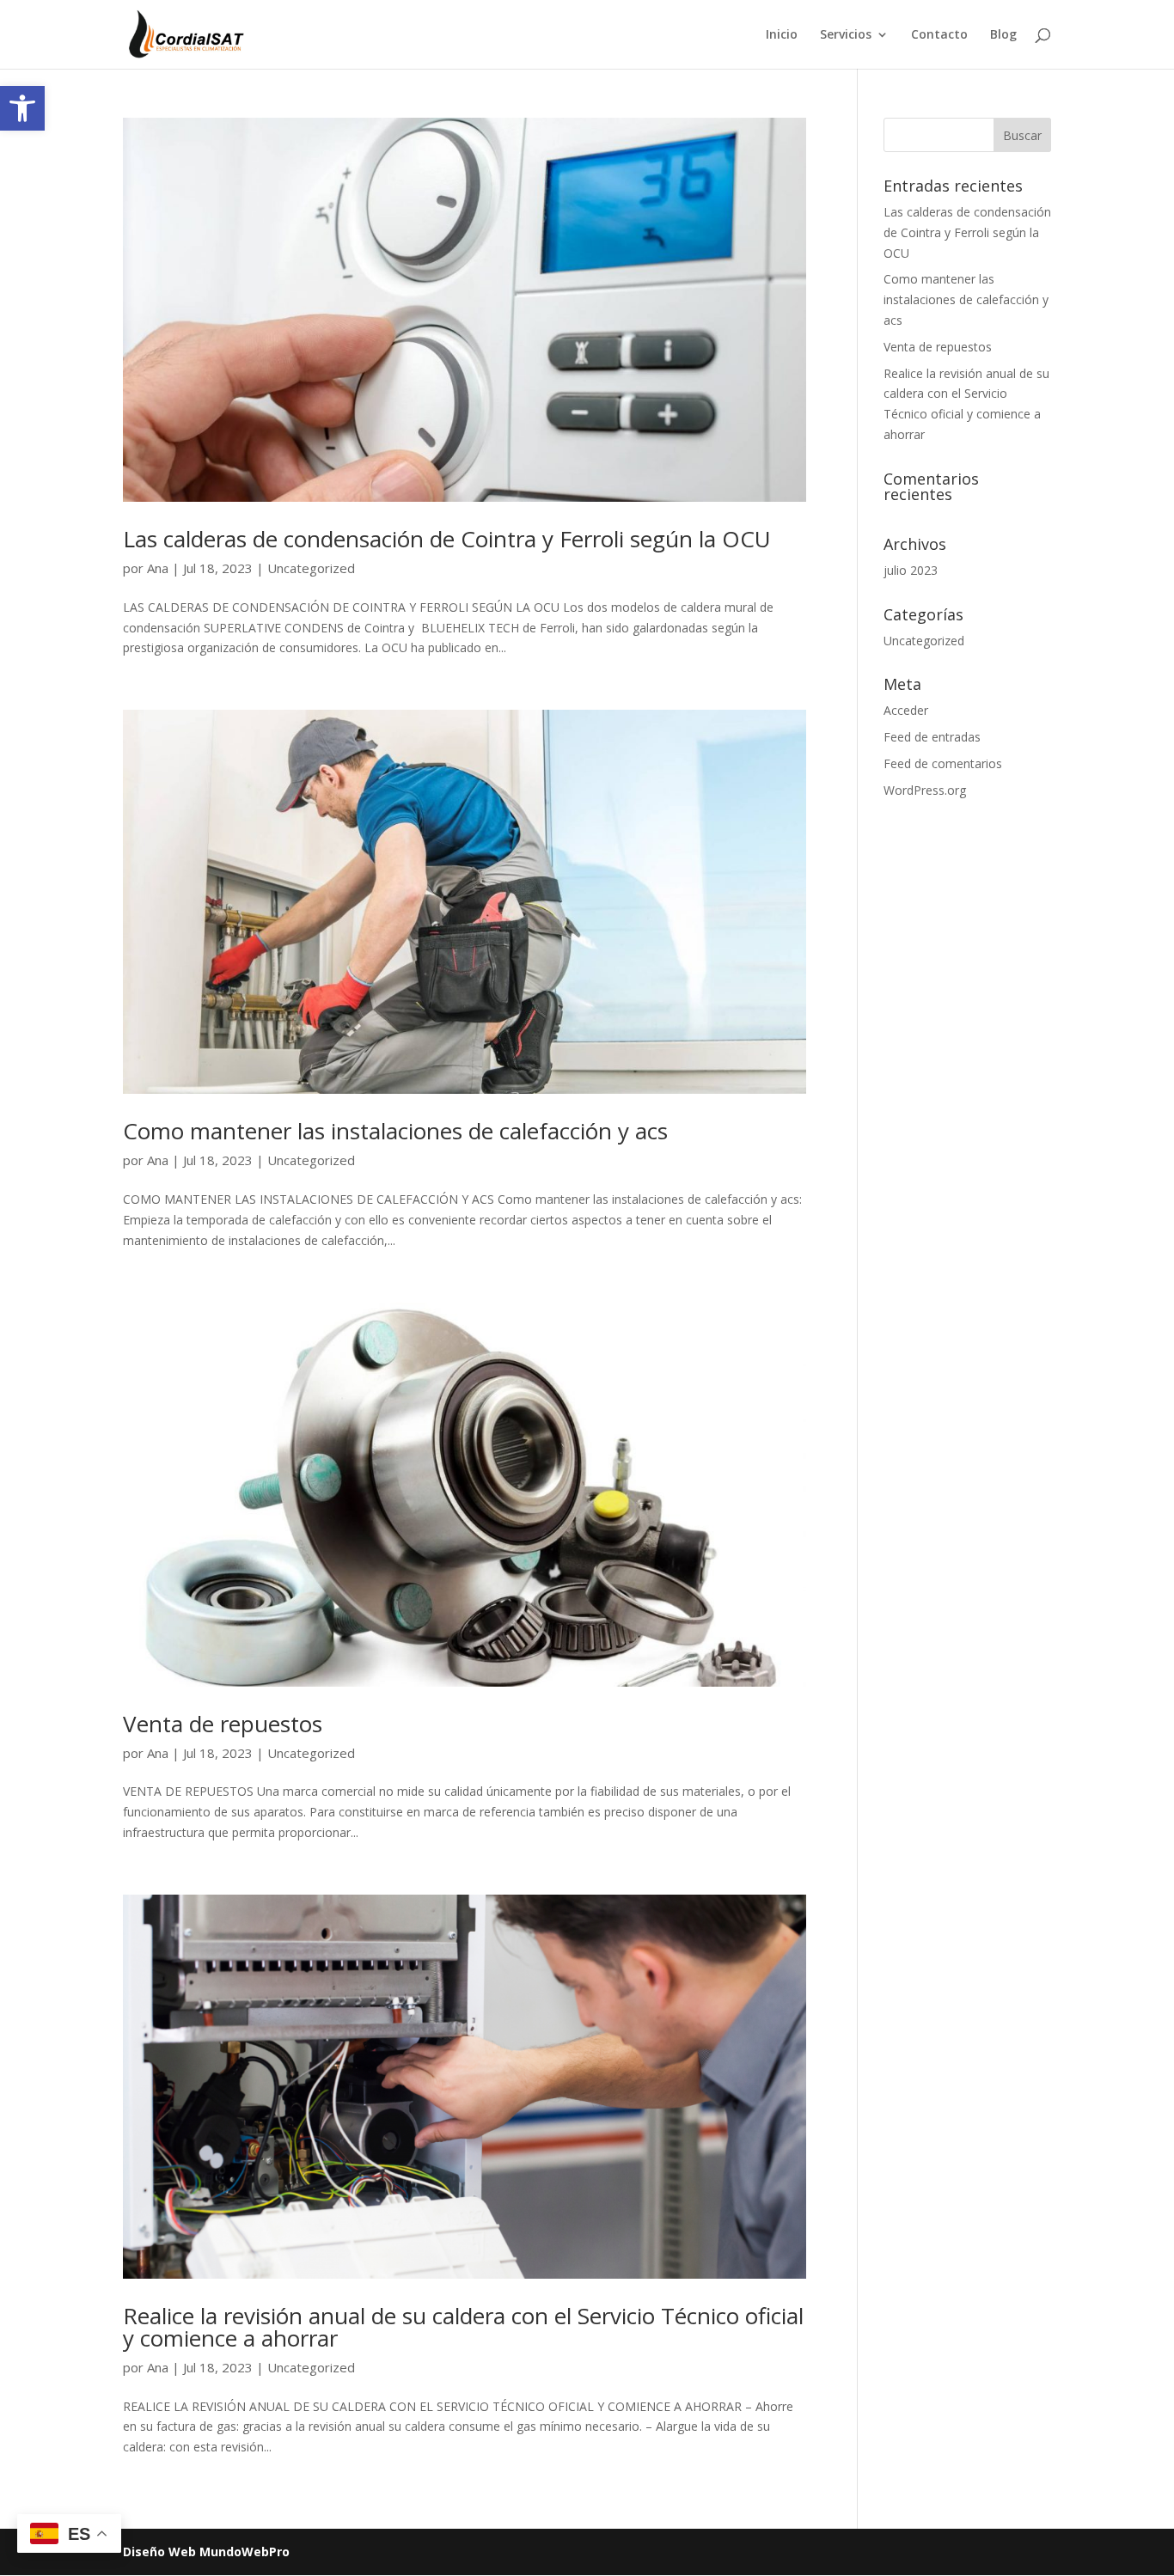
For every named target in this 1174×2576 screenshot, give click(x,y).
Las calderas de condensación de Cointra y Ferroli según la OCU (447, 539)
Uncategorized (311, 568)
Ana (158, 568)
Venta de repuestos (223, 1724)
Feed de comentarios (943, 763)
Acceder (906, 710)
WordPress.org (925, 790)
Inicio (782, 35)
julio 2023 (911, 570)
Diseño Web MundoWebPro (206, 2552)
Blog (1003, 35)
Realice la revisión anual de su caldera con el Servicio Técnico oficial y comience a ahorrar (463, 2327)
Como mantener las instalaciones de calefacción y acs (395, 1131)
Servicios (846, 35)
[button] (22, 108)
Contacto (939, 35)
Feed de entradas (932, 737)
